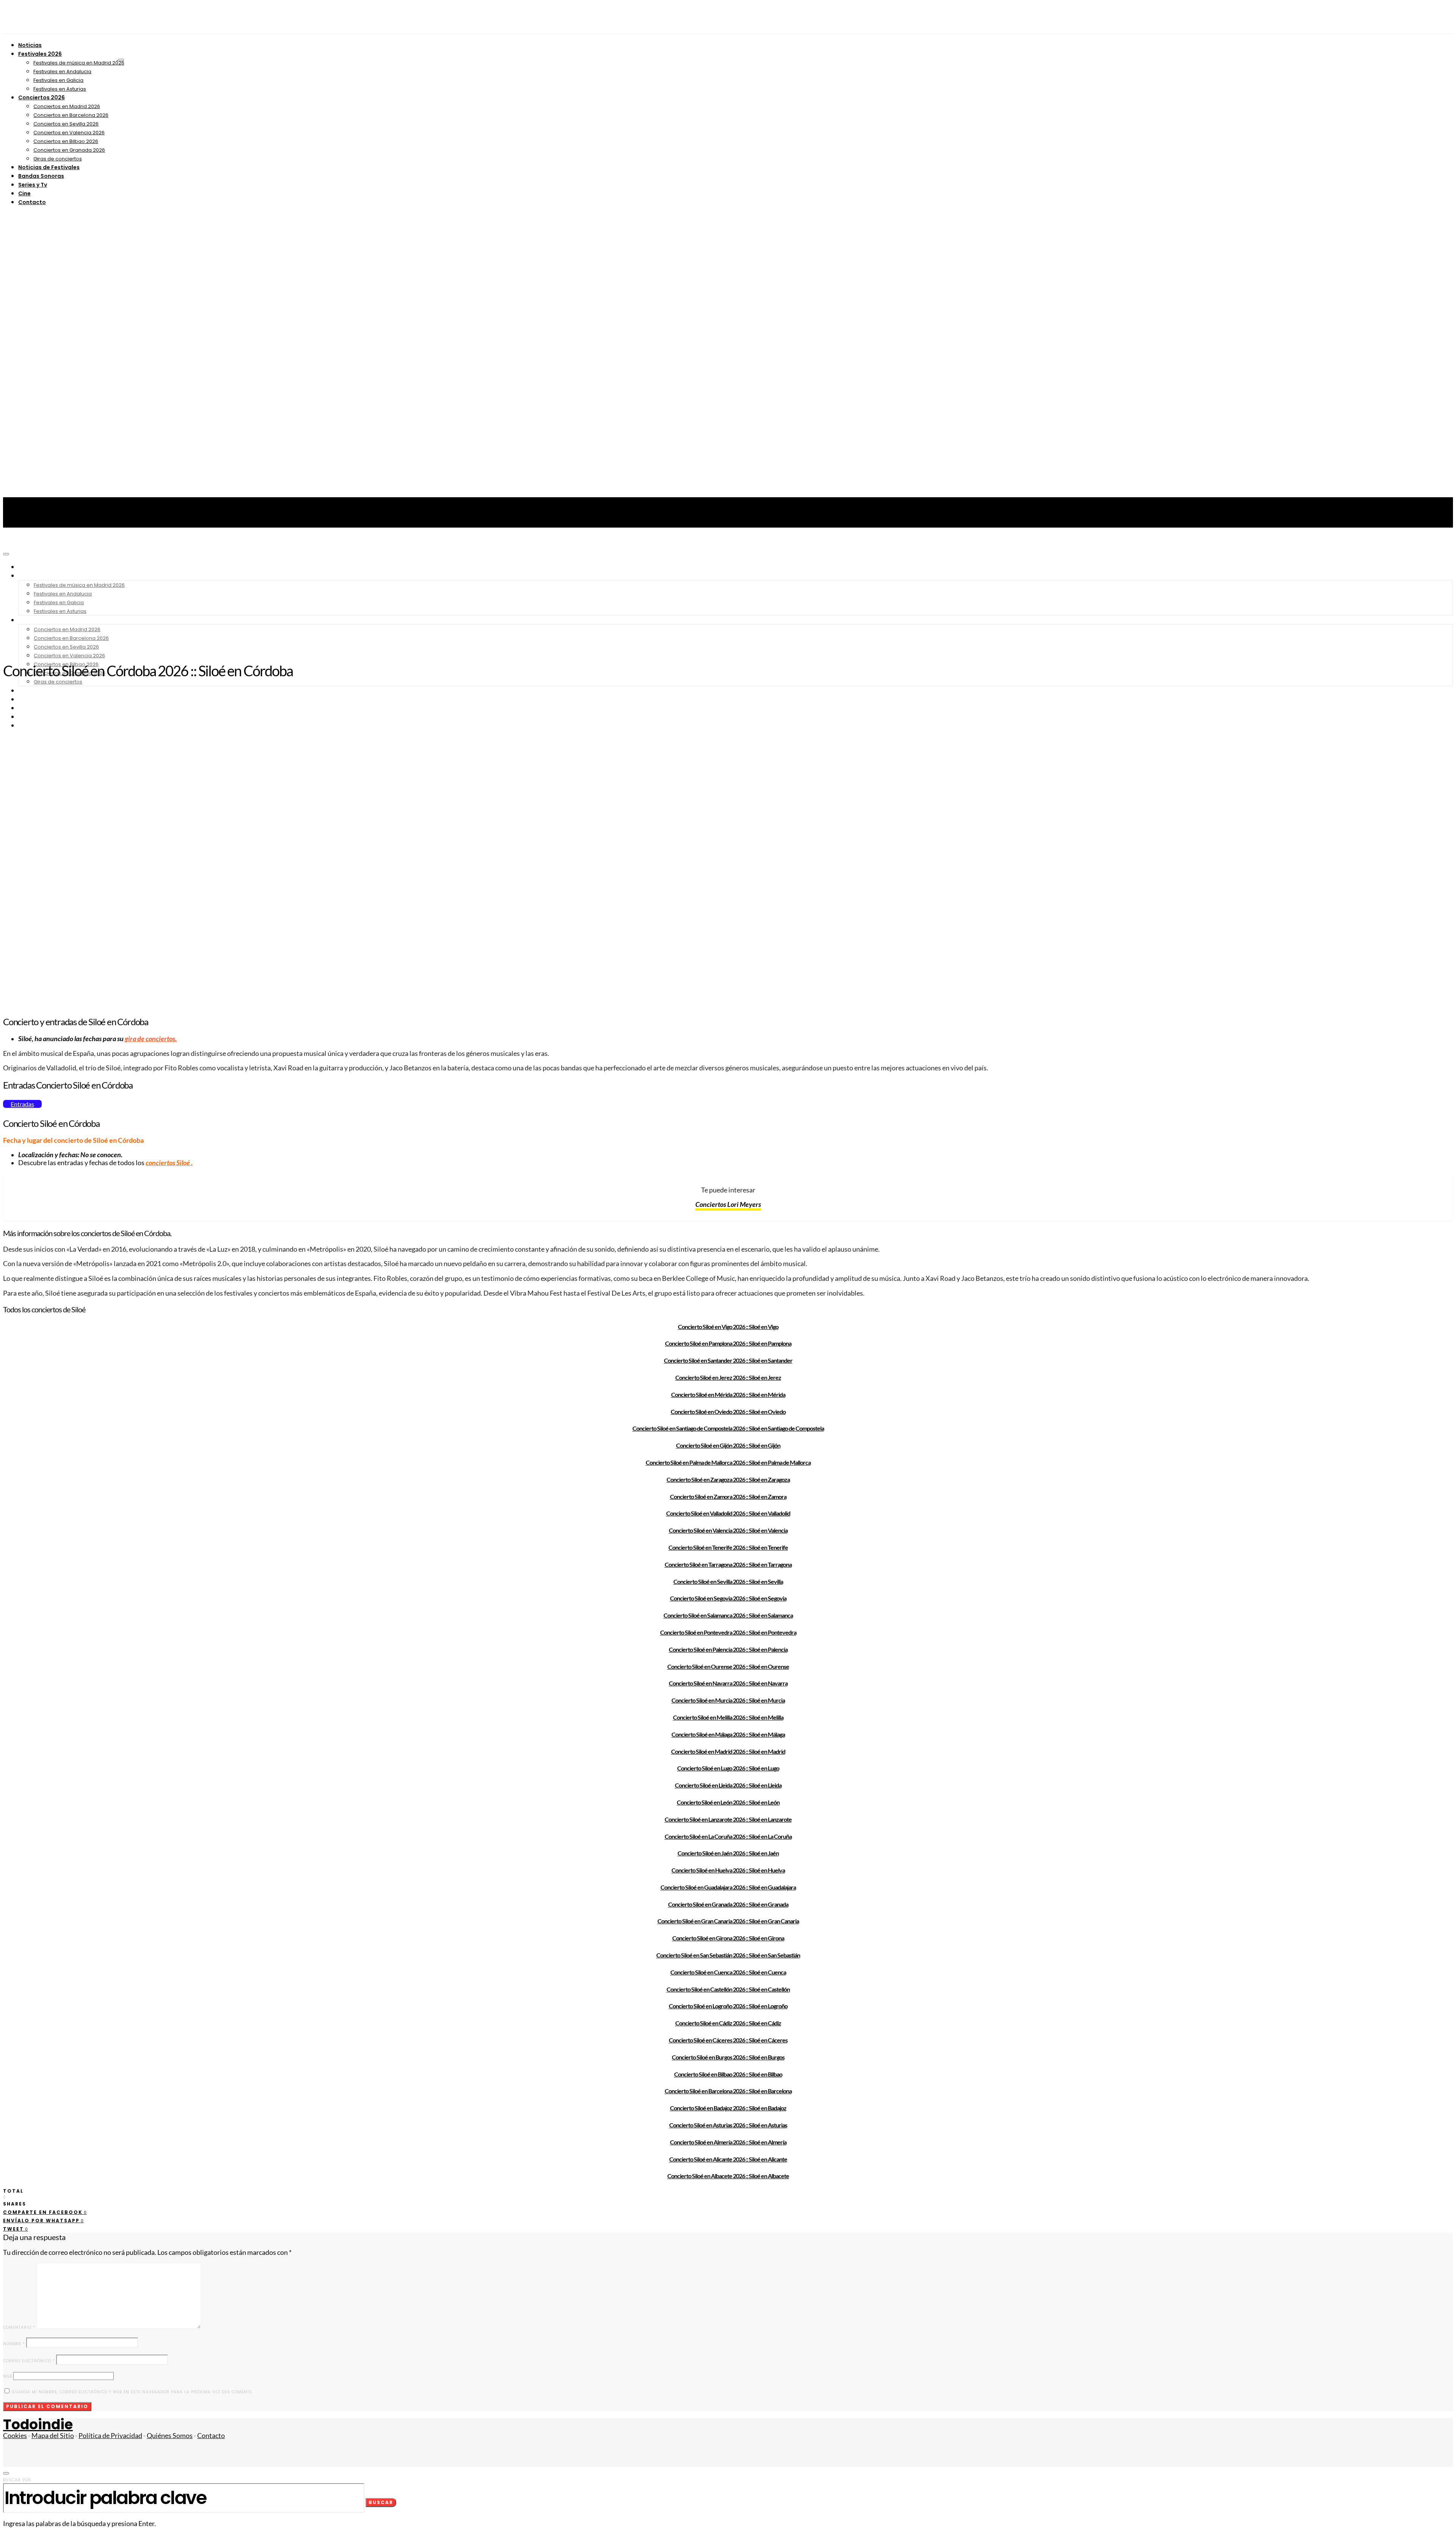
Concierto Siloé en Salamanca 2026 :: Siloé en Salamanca (728, 1615)
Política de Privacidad (110, 2436)
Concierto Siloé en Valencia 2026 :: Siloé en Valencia (728, 1530)
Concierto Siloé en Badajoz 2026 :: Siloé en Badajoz (728, 2108)
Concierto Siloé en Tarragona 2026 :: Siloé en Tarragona (728, 1564)
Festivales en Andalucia (62, 71)
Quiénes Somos (170, 2436)
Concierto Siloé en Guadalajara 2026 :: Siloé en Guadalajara (728, 1887)
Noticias (30, 45)
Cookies (15, 2436)
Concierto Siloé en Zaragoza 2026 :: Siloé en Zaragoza (728, 1479)
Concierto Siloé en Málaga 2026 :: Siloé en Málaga (728, 1734)
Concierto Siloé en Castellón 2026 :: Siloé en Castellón (728, 1989)
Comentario (19, 2327)
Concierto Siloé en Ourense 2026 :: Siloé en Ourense (728, 1666)
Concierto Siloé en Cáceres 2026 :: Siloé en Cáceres (728, 2040)
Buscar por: (18, 2480)
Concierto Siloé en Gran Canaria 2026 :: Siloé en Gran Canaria (728, 1921)
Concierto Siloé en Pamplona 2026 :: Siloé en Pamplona (728, 1343)
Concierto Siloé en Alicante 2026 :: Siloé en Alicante (728, 2159)
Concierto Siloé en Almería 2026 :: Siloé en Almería (728, 2142)
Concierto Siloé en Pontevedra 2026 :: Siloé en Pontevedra (728, 1632)
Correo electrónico (29, 2361)
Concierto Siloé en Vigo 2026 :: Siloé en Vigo (728, 1327)
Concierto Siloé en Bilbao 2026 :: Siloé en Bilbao (728, 2074)
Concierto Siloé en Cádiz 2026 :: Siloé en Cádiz (728, 2023)
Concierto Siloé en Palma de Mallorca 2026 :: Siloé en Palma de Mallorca (728, 1462)
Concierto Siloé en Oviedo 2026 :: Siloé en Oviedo (728, 1412)
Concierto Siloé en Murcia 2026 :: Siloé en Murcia (728, 1700)
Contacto (32, 202)
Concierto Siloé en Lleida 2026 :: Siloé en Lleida (728, 1785)
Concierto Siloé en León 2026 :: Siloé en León (728, 1802)
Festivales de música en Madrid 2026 (79, 63)
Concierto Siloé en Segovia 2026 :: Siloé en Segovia (728, 1598)
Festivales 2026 (40, 54)
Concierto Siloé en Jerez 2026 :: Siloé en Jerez (728, 1377)
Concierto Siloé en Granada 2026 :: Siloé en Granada (728, 1904)
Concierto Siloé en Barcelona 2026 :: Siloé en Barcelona (728, 2091)
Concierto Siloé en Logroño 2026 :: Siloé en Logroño (728, 2006)
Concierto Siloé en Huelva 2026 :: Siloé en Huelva (728, 1870)
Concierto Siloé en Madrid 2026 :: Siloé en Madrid (728, 1751)
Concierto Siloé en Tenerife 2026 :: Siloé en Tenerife (728, 1547)
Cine (24, 193)
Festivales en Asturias (60, 89)
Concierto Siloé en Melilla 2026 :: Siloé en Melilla (728, 1717)
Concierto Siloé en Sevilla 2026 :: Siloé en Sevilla (728, 1581)
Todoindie (38, 2425)
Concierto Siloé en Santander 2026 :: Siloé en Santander (728, 1360)
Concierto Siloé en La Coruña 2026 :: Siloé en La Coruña (728, 1836)
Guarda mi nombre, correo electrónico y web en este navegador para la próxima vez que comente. (132, 2392)
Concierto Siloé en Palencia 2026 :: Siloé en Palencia (728, 1649)
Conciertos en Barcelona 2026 (71, 115)
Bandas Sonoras (41, 176)
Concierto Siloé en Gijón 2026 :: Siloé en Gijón (728, 1445)
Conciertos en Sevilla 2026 (66, 124)
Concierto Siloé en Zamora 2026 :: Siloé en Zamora (728, 1496)
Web (8, 2376)
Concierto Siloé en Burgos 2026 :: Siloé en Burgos (728, 2057)
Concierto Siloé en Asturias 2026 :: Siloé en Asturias (728, 2125)
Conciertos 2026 (42, 97)
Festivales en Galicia (58, 80)
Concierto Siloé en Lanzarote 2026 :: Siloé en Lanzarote (728, 1819)
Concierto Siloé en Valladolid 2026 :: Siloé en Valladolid (728, 1513)
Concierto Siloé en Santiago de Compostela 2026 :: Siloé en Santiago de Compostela (728, 1428)
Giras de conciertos (58, 159)
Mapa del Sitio (53, 2436)
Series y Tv (33, 185)
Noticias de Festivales (49, 167)
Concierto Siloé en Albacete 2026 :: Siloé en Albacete (728, 2176)
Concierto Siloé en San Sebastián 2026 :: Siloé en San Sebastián (728, 1955)
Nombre (14, 2344)
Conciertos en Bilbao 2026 (66, 141)
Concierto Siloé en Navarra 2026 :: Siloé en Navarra (728, 1683)
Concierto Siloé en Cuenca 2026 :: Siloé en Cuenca (728, 1972)
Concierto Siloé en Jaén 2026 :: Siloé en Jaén (728, 1853)
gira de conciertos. (151, 1039)
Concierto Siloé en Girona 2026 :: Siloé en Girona (728, 1938)
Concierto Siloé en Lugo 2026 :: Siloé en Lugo (728, 1768)
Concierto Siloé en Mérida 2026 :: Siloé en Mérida (728, 1394)
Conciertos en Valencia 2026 (69, 133)
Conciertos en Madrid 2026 (67, 106)
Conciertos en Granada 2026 (69, 150)
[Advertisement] (728, 599)
